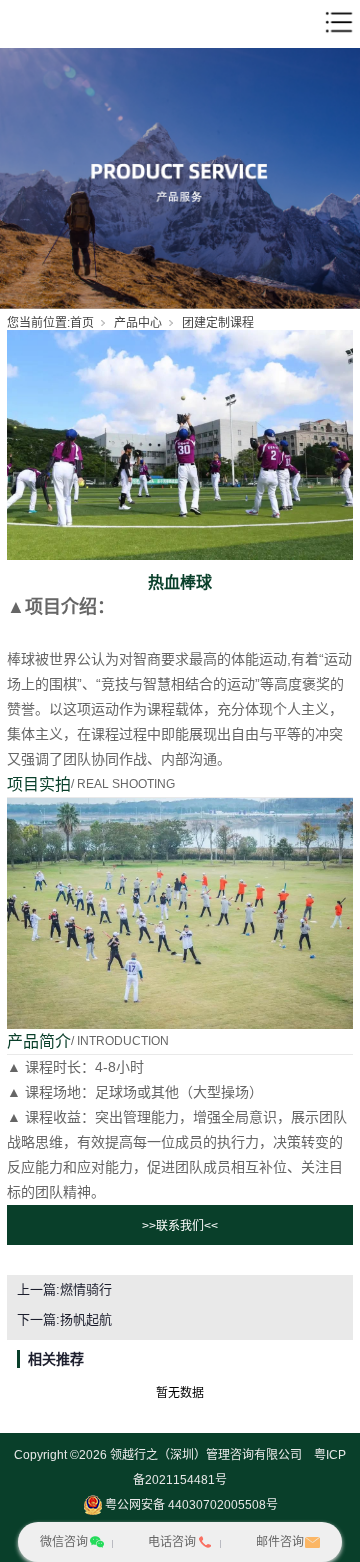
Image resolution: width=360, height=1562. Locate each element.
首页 (82, 323)
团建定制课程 (218, 323)
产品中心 (138, 323)
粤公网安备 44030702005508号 (191, 1505)
